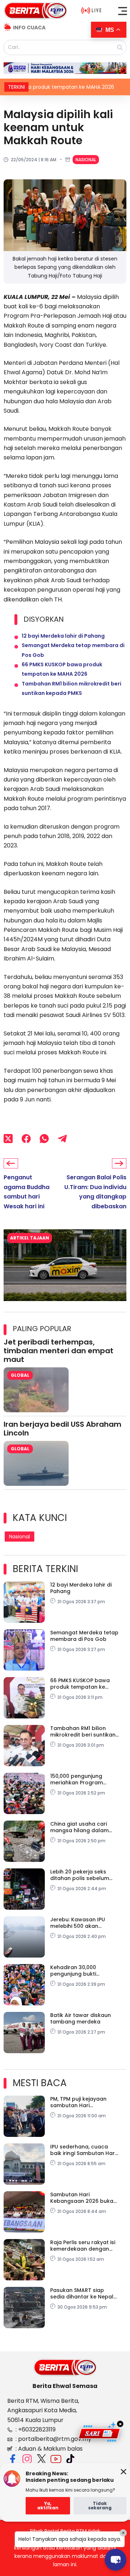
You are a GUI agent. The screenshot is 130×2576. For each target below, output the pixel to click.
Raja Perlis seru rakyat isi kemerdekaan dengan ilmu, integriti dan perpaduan (83, 2246)
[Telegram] (62, 1138)
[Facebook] (26, 1138)
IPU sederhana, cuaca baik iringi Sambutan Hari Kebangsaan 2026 (83, 2150)
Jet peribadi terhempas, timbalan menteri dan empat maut (58, 1351)
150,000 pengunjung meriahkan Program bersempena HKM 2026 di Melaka (84, 1779)
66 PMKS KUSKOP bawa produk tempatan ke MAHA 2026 (80, 1684)
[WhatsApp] (44, 1138)
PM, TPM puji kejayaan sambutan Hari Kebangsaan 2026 (78, 2102)
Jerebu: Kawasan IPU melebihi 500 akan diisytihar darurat (78, 1923)
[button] (123, 11)
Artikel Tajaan (30, 1238)
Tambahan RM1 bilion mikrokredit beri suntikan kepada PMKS (83, 1731)
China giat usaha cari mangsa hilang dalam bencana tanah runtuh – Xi (83, 1827)
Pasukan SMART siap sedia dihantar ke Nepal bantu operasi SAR (82, 2293)
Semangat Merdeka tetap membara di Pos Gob (84, 1636)
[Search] (120, 47)
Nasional (86, 160)
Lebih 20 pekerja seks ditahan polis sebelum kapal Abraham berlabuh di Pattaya (84, 1875)
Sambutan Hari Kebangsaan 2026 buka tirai (82, 2198)
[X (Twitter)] (8, 1138)
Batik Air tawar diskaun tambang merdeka (81, 2018)
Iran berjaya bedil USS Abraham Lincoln (62, 1429)
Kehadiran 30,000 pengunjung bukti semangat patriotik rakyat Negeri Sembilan (81, 1971)
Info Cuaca (29, 28)
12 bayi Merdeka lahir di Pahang (63, 636)
